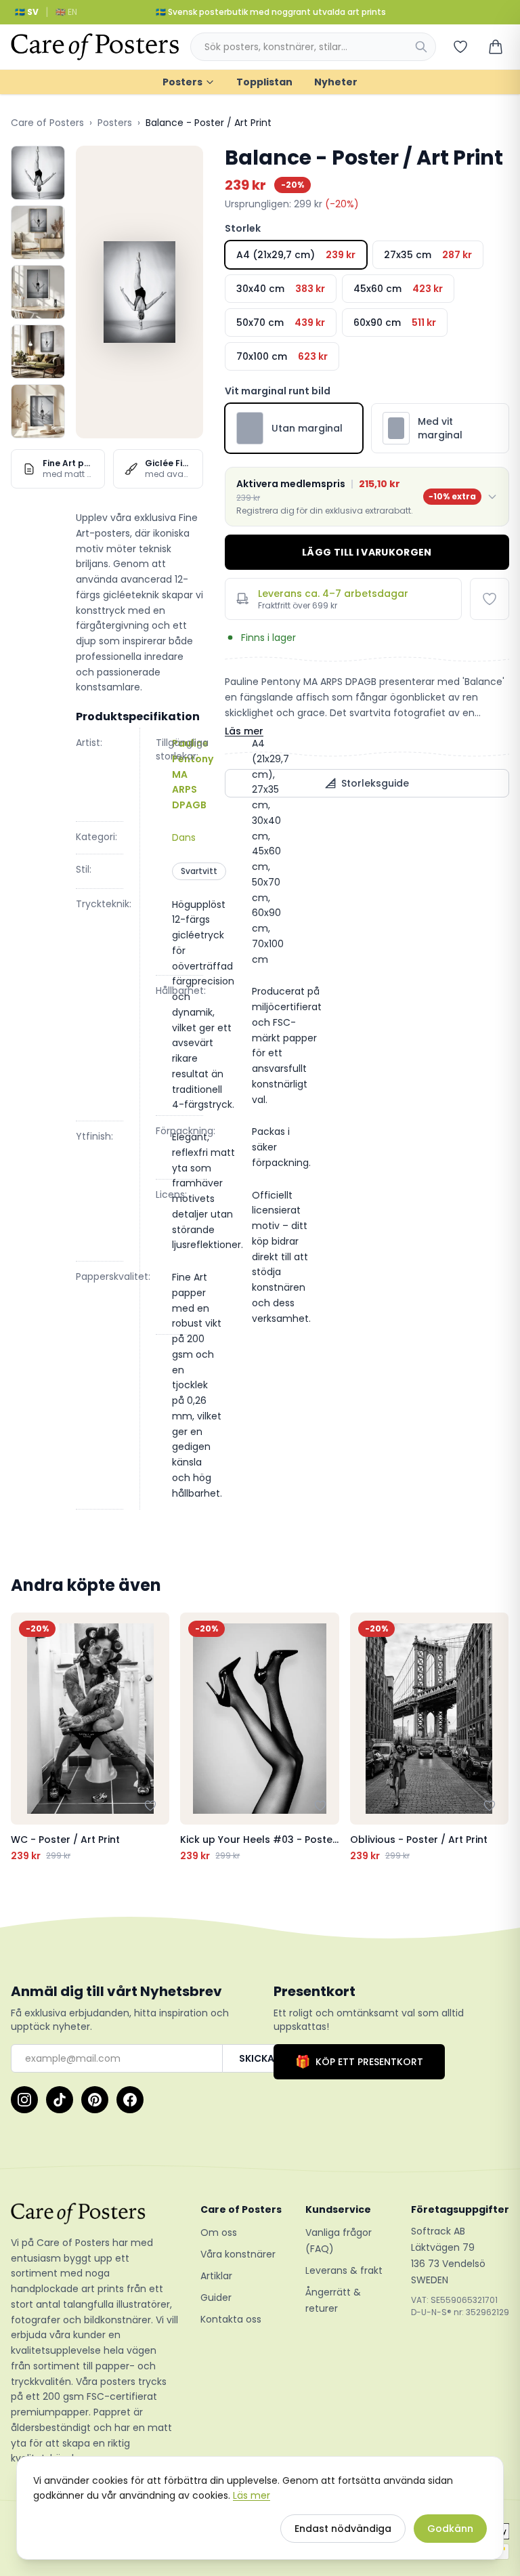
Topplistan (264, 82)
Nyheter (336, 82)
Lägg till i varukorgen (367, 552)
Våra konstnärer (238, 2254)
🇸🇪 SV (27, 12)
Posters (182, 82)
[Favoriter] (460, 47)
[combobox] (313, 47)
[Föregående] (24, 1737)
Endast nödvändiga (343, 2529)
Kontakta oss (231, 2319)
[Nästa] (496, 1737)
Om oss (219, 2232)
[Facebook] (130, 2100)
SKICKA (257, 2058)
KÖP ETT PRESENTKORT (359, 2061)
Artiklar (216, 2276)
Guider (216, 2298)
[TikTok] (60, 2100)
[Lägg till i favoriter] (490, 599)
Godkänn (450, 2529)
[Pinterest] (95, 2100)
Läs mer (244, 731)
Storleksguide (375, 783)
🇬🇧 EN (66, 12)
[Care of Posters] (95, 2214)
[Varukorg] (496, 47)
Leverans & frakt (344, 2270)
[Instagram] (24, 2100)
